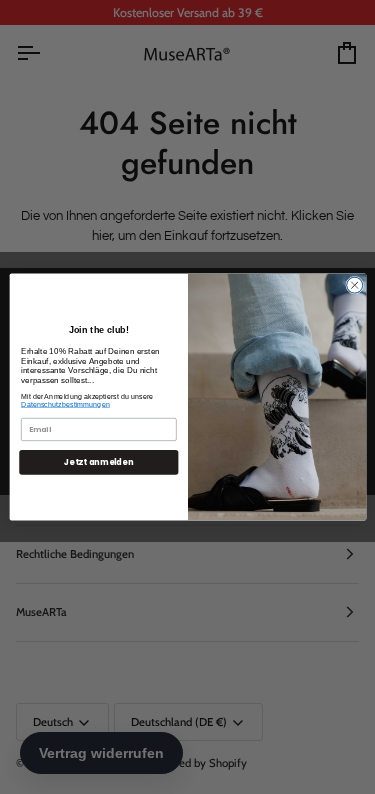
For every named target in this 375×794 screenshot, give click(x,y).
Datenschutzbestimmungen (65, 405)
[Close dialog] (354, 285)
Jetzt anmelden (98, 461)
